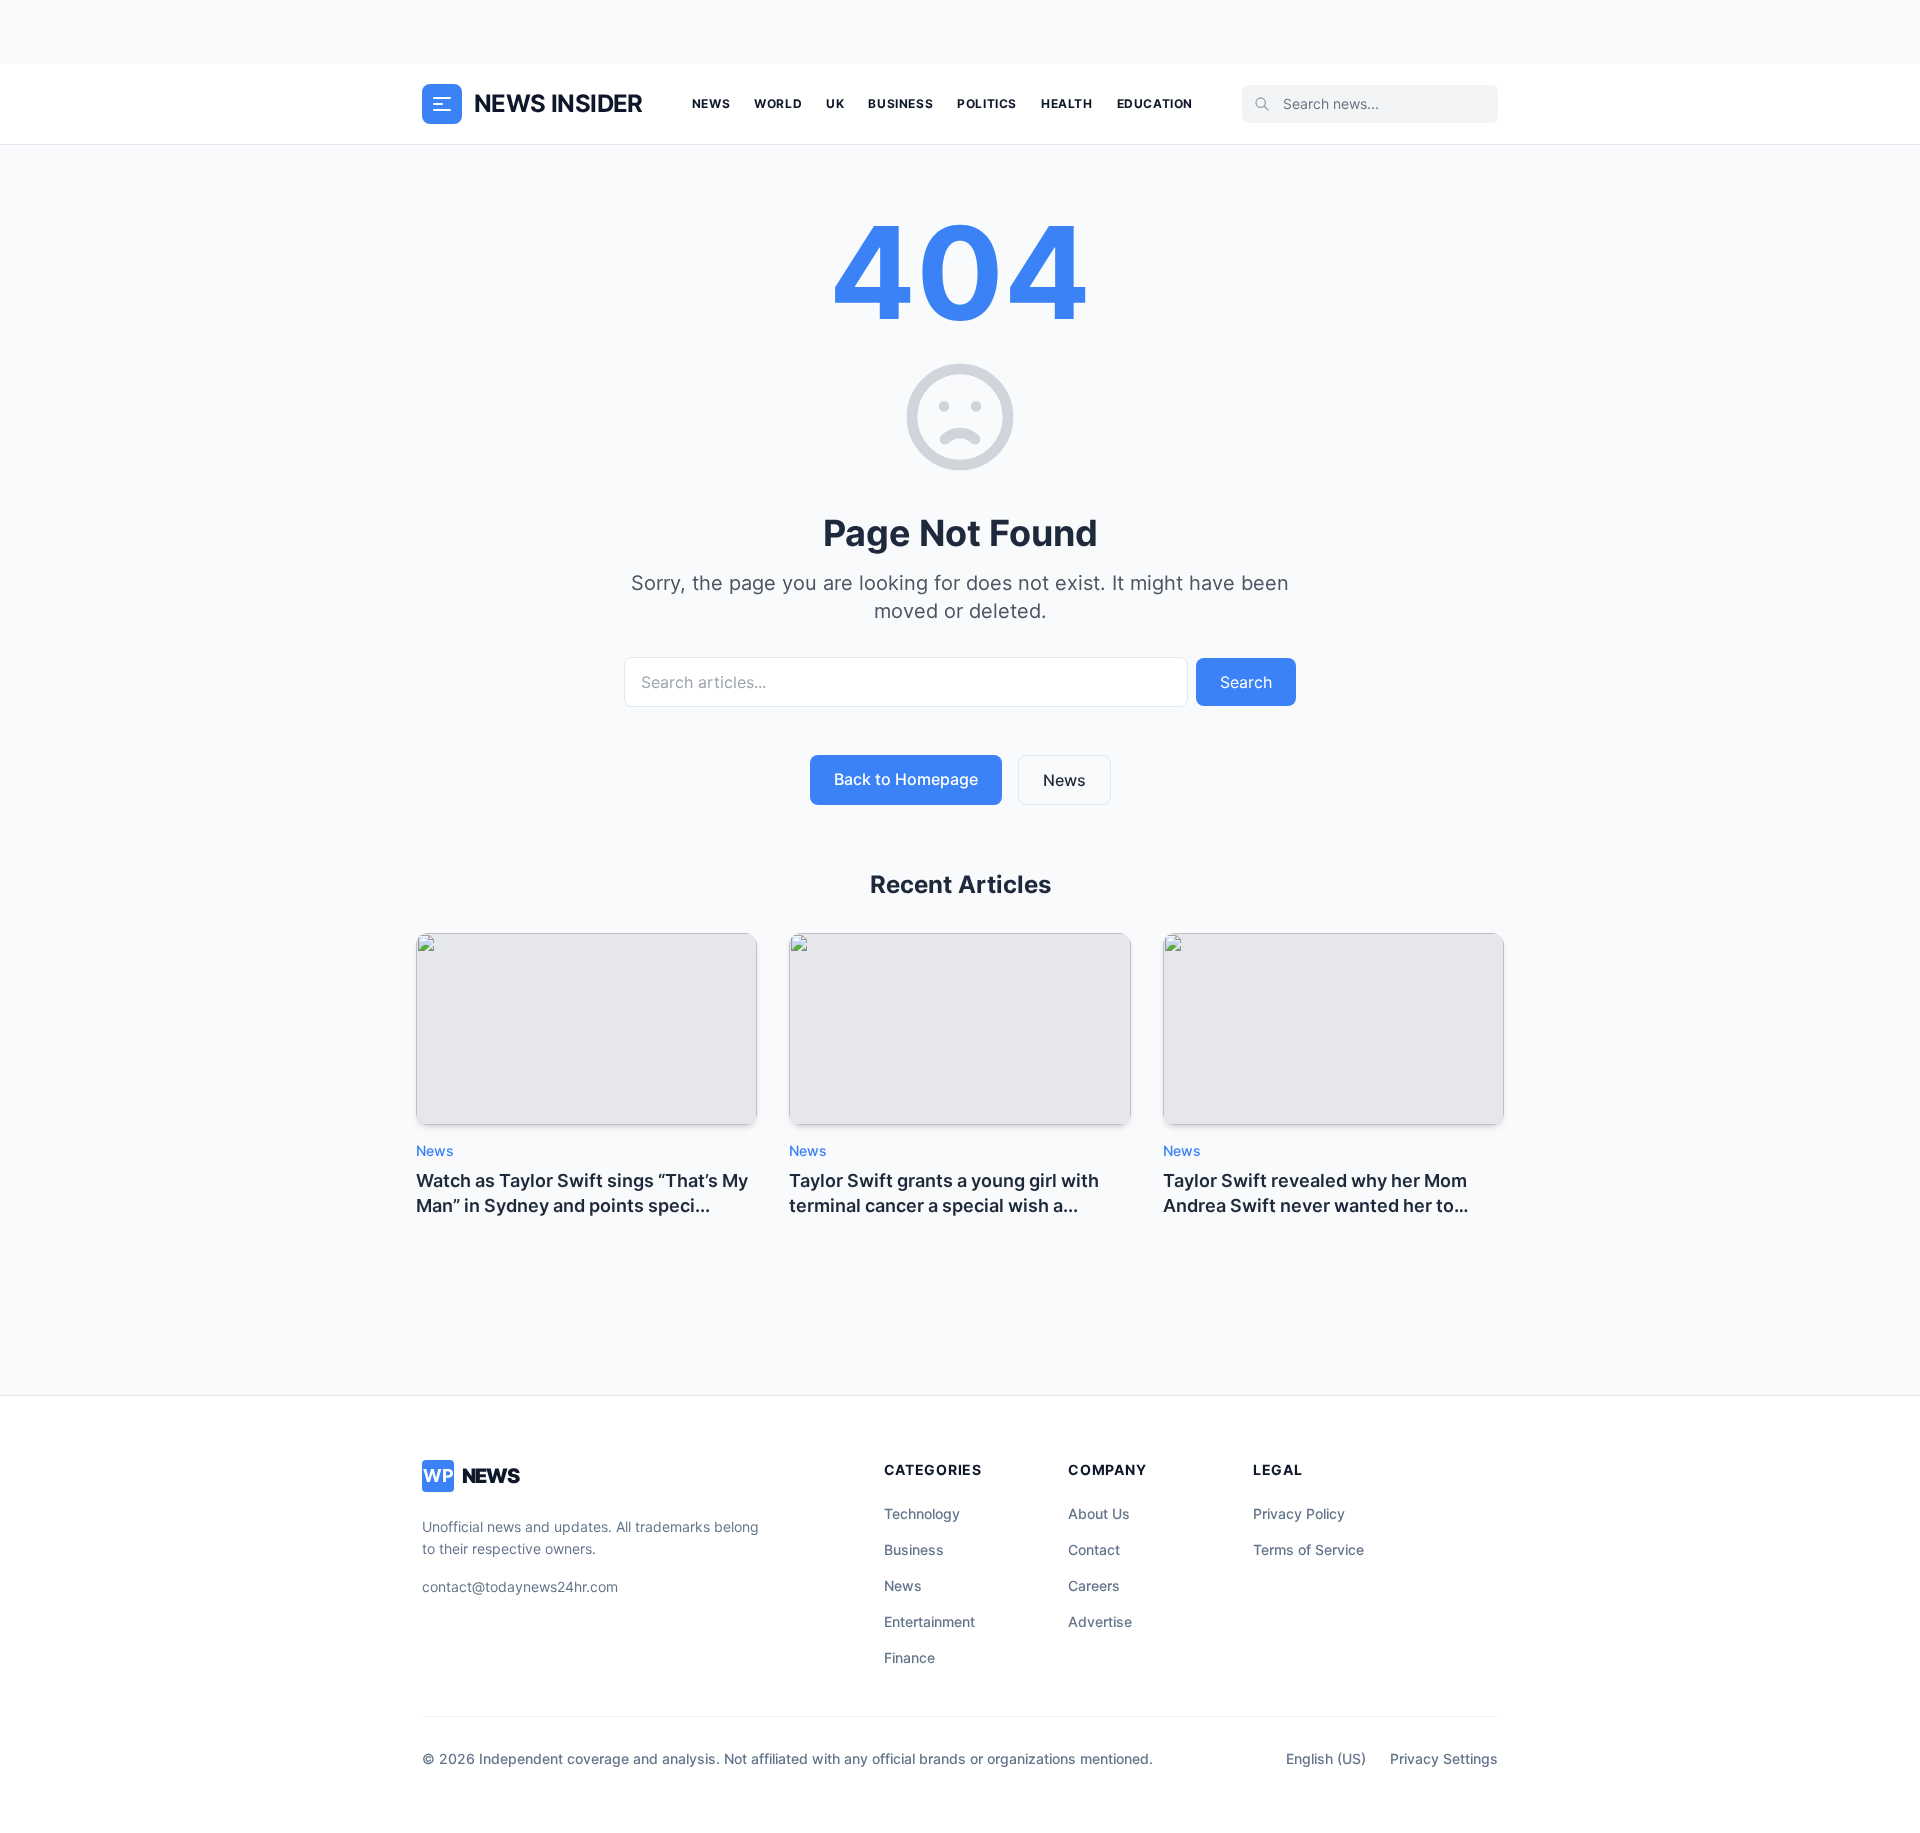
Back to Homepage (906, 779)
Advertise (1100, 1621)
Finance (909, 1657)
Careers (1094, 1585)
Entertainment (929, 1621)
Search (1246, 682)
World (778, 103)
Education (1155, 103)
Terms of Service (1308, 1549)
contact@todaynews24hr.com (520, 1586)
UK (835, 103)
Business (900, 103)
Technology (922, 1513)
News (711, 103)
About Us (1099, 1513)
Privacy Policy (1299, 1513)
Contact (1094, 1549)
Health (1067, 103)
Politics (987, 103)
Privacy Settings (1444, 1758)
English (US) (1326, 1758)
